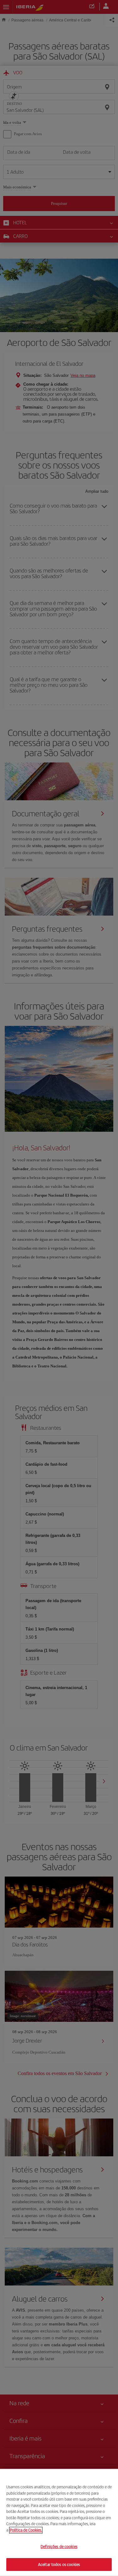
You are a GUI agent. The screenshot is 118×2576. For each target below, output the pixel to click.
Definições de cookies (59, 2547)
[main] (59, 2522)
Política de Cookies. (26, 2530)
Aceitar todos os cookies (59, 2564)
